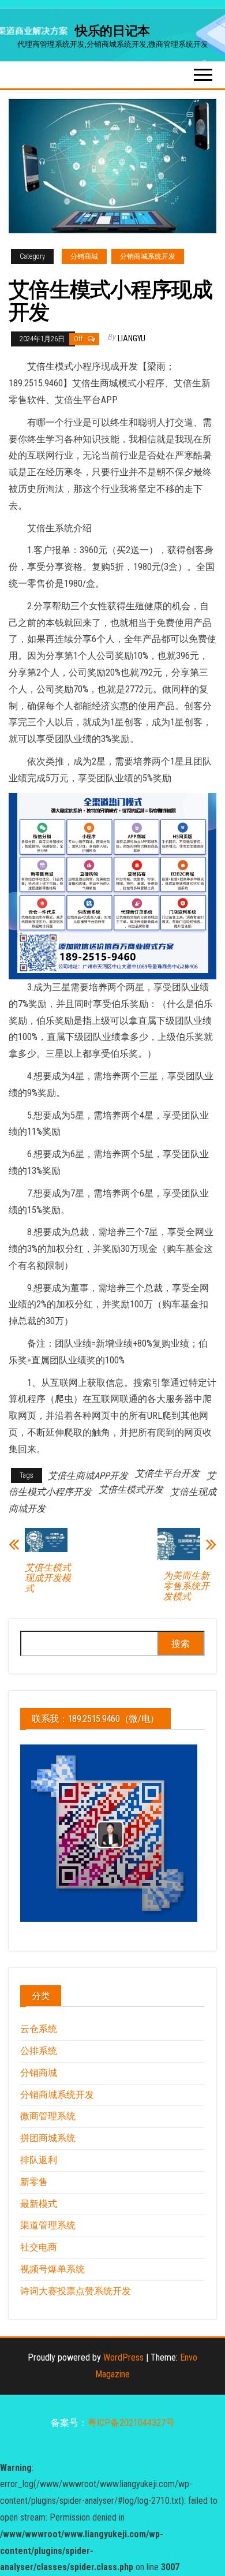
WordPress (123, 2357)
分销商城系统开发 (148, 256)
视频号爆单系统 (52, 2269)
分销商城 (84, 256)
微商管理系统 (48, 2116)
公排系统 (39, 2051)
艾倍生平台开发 (167, 1473)
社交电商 (39, 2247)
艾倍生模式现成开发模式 (48, 1578)
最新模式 (39, 2204)
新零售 (34, 2182)
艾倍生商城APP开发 (88, 1476)
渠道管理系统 (48, 2225)
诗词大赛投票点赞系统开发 (76, 2291)
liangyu (132, 338)
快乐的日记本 (112, 31)
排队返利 (39, 2160)
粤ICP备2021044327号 (131, 2423)
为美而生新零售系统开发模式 (186, 1586)
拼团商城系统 (48, 2138)
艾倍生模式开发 (131, 1490)
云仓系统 (39, 2029)
